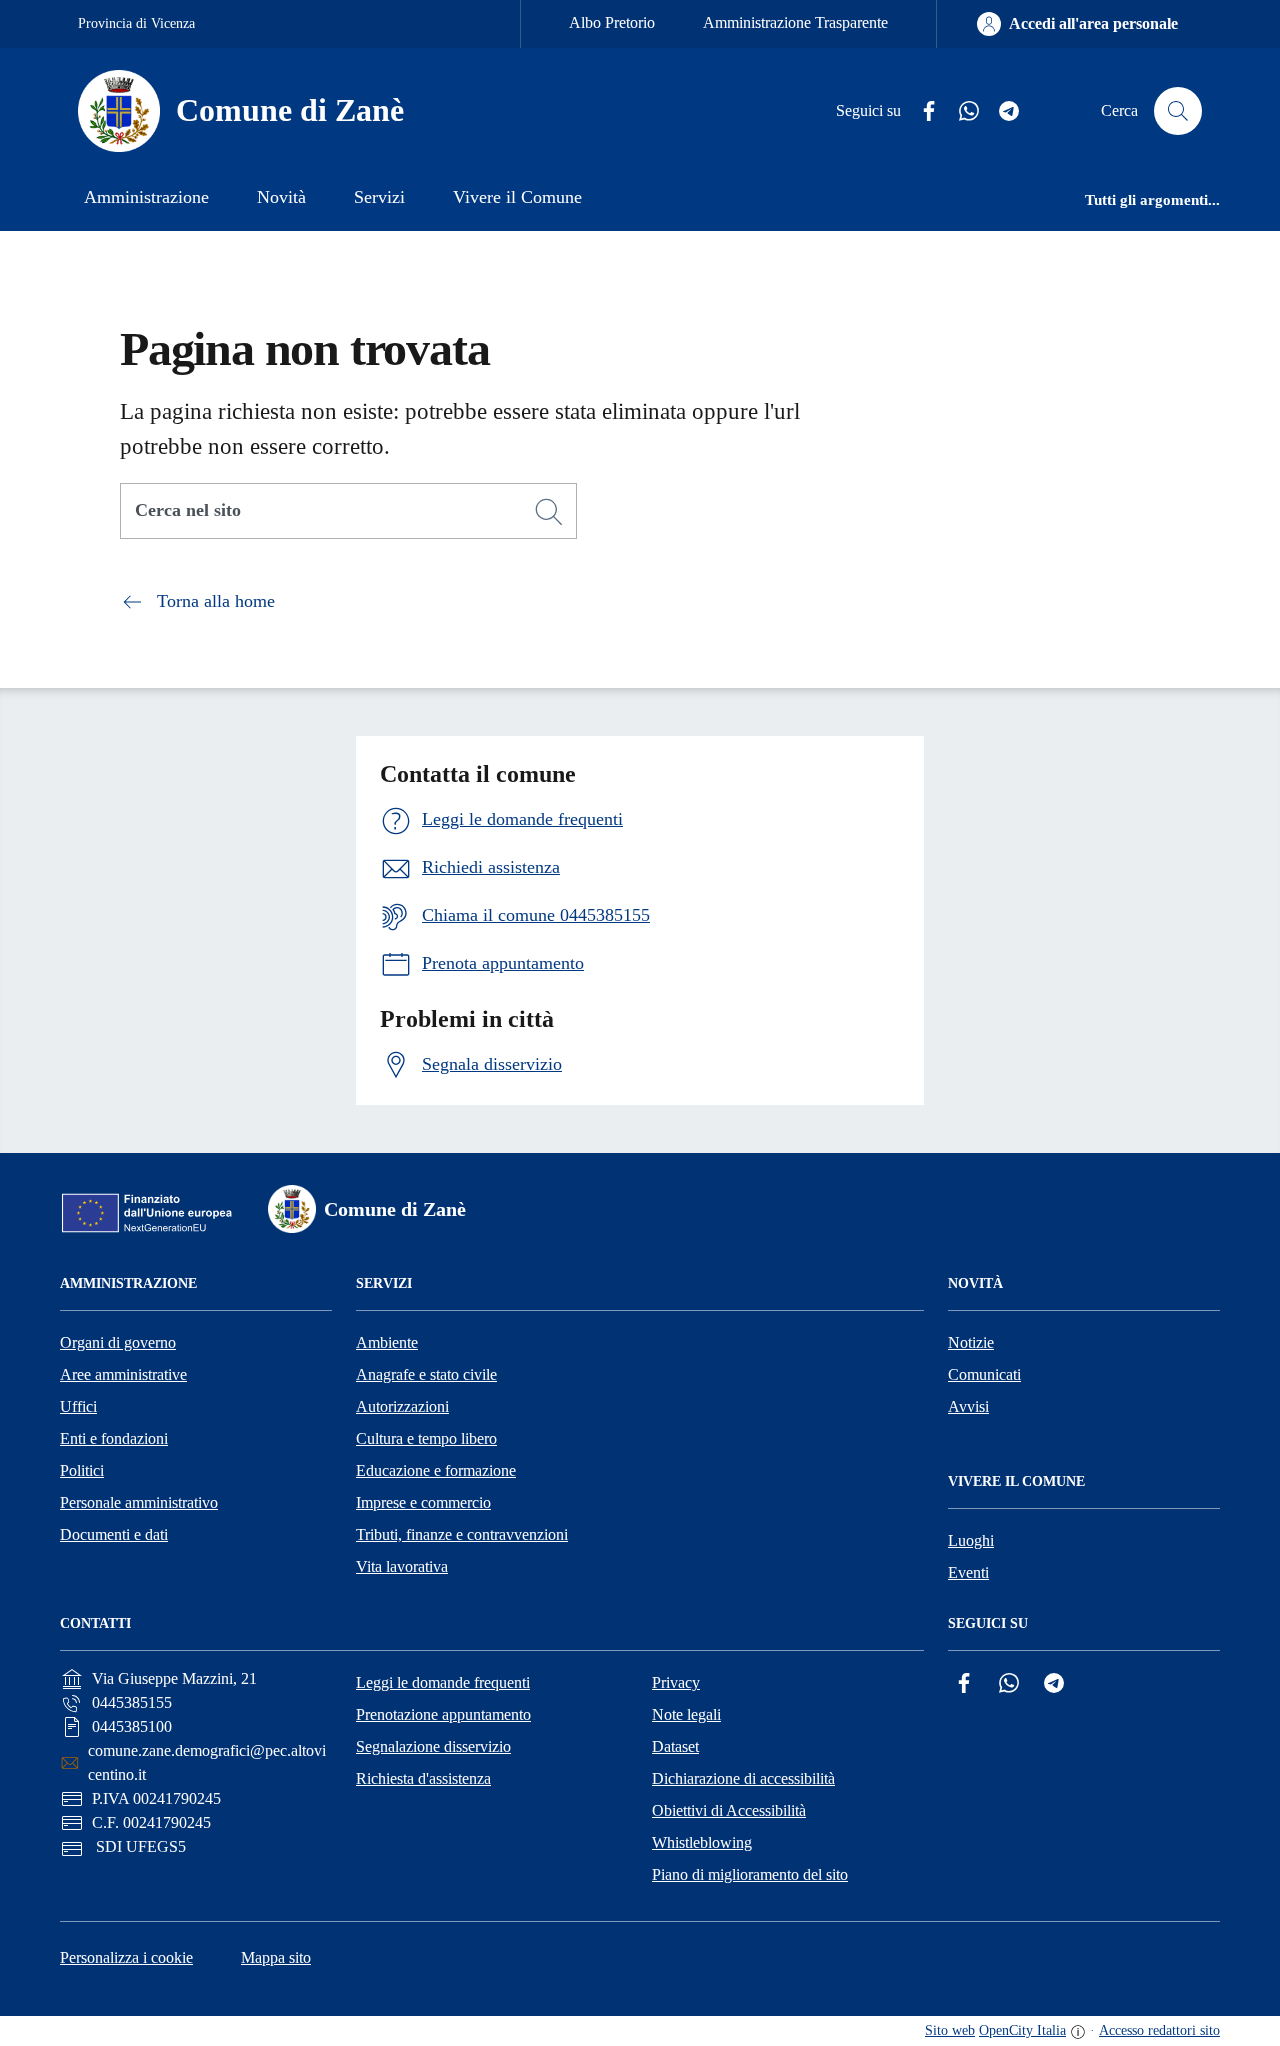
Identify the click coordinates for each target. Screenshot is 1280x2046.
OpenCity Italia (1022, 2030)
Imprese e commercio (423, 1502)
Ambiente (387, 1342)
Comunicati (984, 1374)
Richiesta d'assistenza (423, 1778)
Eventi (968, 1572)
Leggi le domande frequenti (443, 1682)
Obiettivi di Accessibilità (729, 1810)
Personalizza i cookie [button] (126, 1957)
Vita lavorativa (402, 1566)
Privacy (676, 1682)
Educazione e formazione (436, 1470)
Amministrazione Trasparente (795, 22)
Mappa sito (276, 1957)
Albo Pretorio (612, 22)
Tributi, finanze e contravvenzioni (462, 1534)
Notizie (971, 1342)
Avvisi (968, 1406)
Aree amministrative (123, 1374)
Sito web (950, 2030)
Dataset (675, 1746)
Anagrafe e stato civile (426, 1374)
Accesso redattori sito (1159, 2030)
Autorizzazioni (402, 1406)
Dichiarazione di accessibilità (743, 1778)
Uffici (78, 1406)
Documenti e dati (114, 1534)
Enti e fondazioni (114, 1438)
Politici (82, 1470)
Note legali (686, 1714)
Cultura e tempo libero (426, 1438)
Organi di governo (118, 1342)
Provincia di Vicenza (136, 23)
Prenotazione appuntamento (443, 1714)
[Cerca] (549, 512)
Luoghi (971, 1540)
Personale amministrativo (139, 1502)
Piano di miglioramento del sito (750, 1874)
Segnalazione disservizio (433, 1746)
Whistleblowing (702, 1842)
